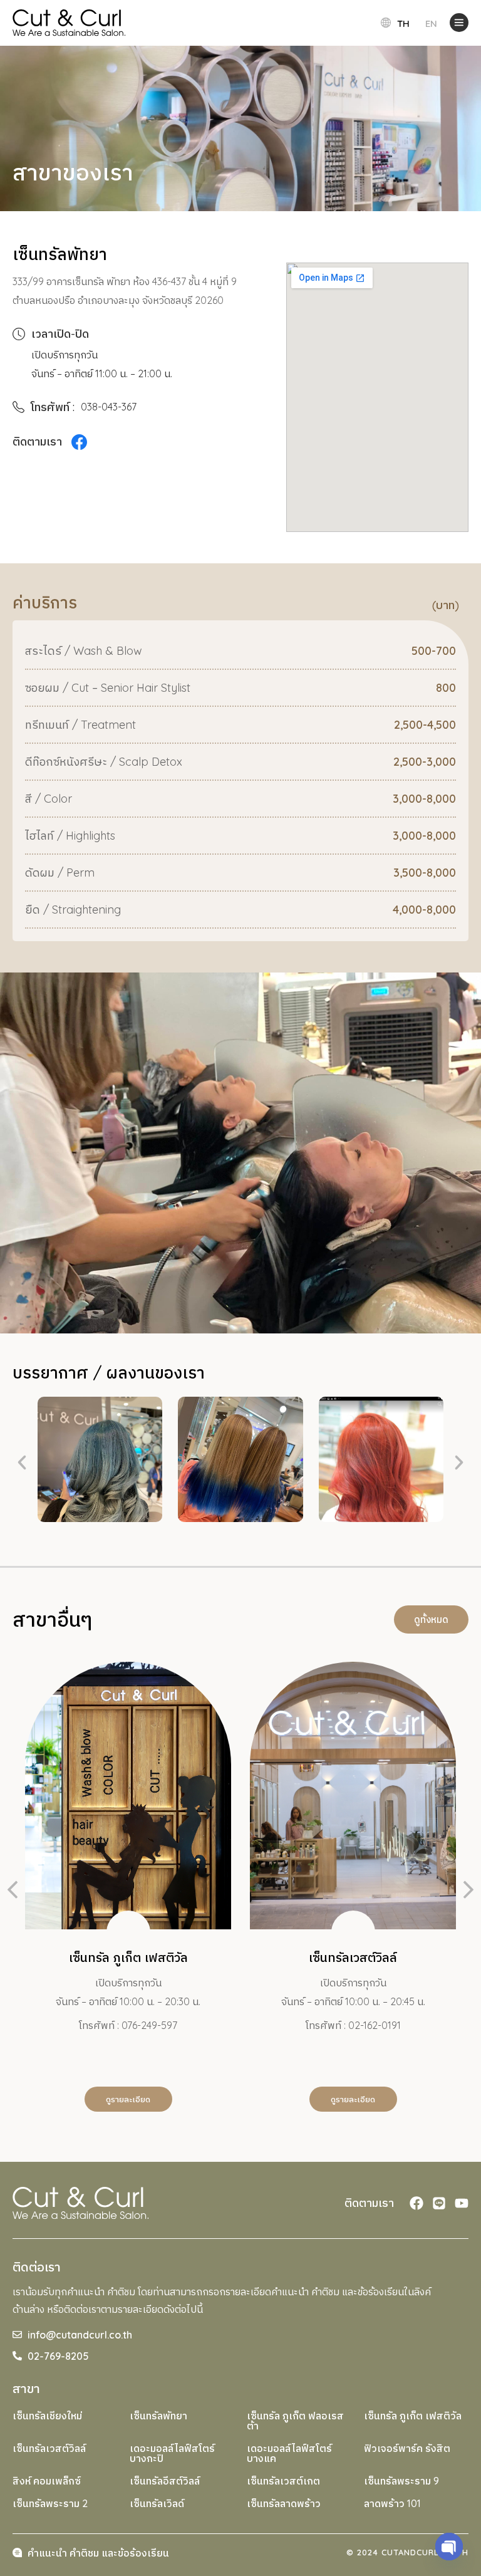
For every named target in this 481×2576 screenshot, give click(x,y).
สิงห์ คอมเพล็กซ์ (47, 2481)
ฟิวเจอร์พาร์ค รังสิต (407, 2448)
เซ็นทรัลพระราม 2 (50, 2503)
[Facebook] (416, 2203)
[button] (22, 1463)
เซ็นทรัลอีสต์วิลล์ (165, 2481)
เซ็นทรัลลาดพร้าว (284, 2503)
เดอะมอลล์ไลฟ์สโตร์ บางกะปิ (172, 2453)
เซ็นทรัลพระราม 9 (401, 2481)
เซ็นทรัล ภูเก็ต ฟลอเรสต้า (295, 2421)
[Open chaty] (449, 2547)
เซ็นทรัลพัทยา (158, 2416)
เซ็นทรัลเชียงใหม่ (47, 2416)
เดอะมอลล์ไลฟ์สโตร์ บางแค (289, 2453)
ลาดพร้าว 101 (392, 2503)
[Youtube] (462, 2203)
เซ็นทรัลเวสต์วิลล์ (49, 2448)
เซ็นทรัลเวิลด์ (157, 2503)
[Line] (439, 2203)
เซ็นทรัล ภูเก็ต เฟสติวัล (413, 2416)
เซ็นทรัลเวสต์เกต (283, 2481)
